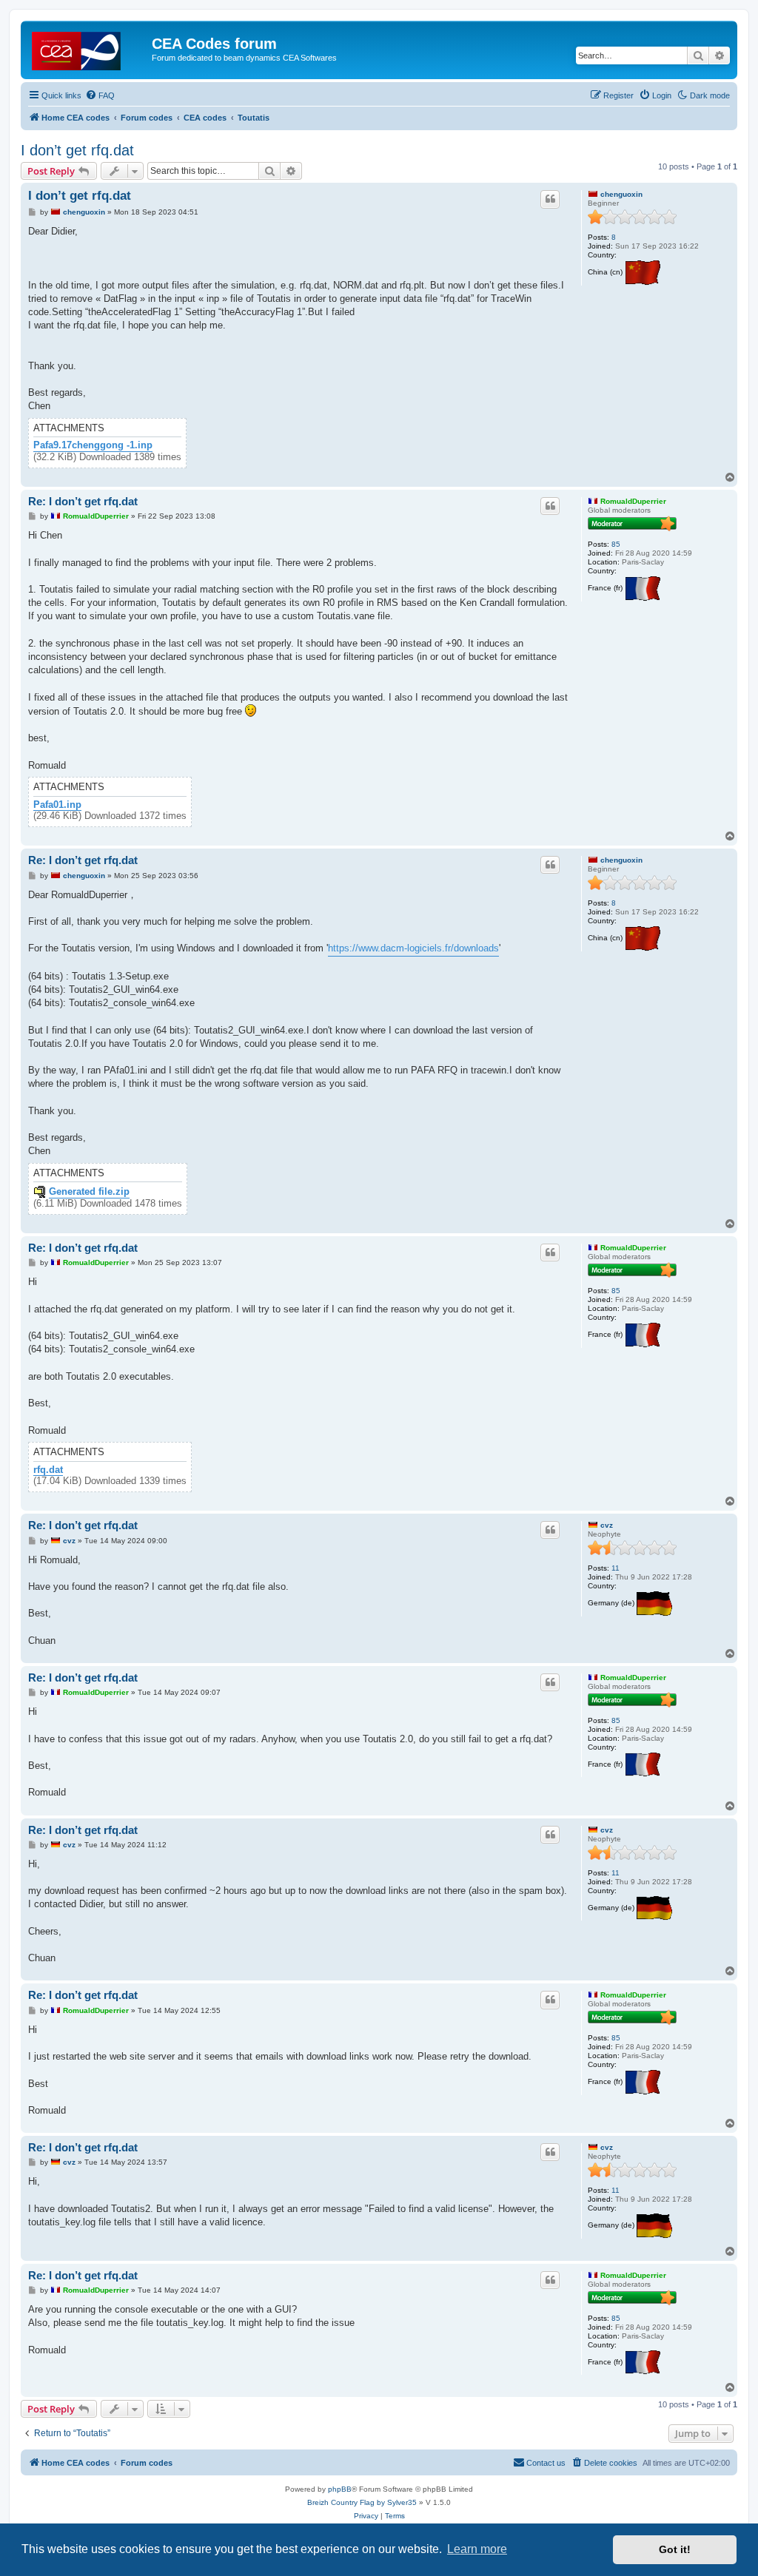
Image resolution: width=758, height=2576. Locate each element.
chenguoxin (621, 194)
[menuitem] (100, 95)
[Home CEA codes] (88, 48)
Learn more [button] (477, 2549)
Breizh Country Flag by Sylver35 (362, 2502)
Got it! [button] (675, 2549)
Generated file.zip (89, 1192)
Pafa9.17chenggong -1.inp (93, 445)
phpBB (340, 2489)
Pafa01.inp (57, 805)
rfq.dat (48, 1470)
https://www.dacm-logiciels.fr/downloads (413, 948)
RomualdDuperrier (633, 501)
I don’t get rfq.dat (77, 150)
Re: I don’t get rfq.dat (83, 501)
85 (616, 544)
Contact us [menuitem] (546, 2463)
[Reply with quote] (550, 199)
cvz (607, 1525)
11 (616, 1568)
